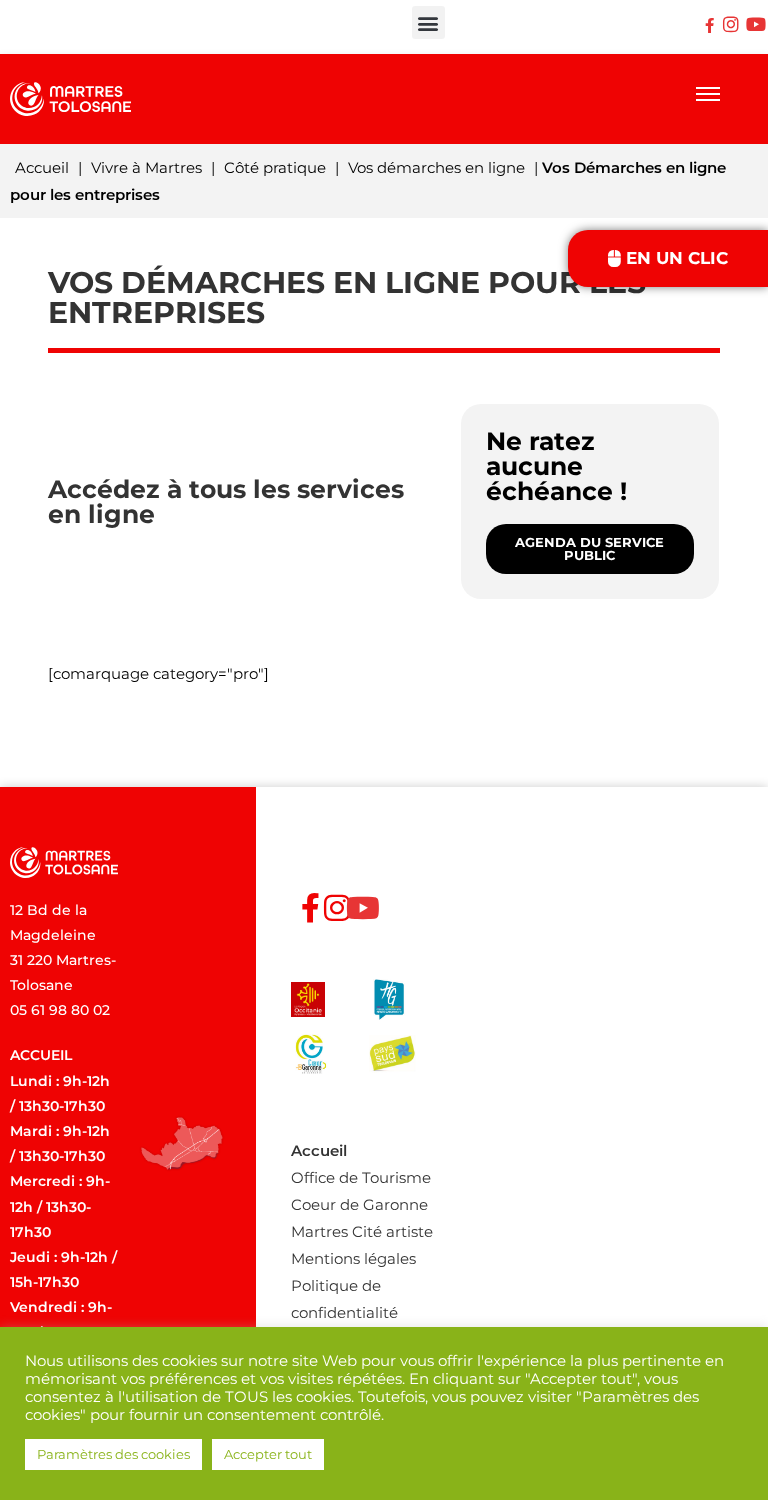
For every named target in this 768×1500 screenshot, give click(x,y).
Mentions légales (353, 1258)
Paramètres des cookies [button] (113, 1454)
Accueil (42, 167)
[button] (428, 22)
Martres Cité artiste (362, 1231)
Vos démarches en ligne (436, 167)
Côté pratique (275, 167)
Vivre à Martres (146, 167)
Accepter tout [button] (268, 1454)
